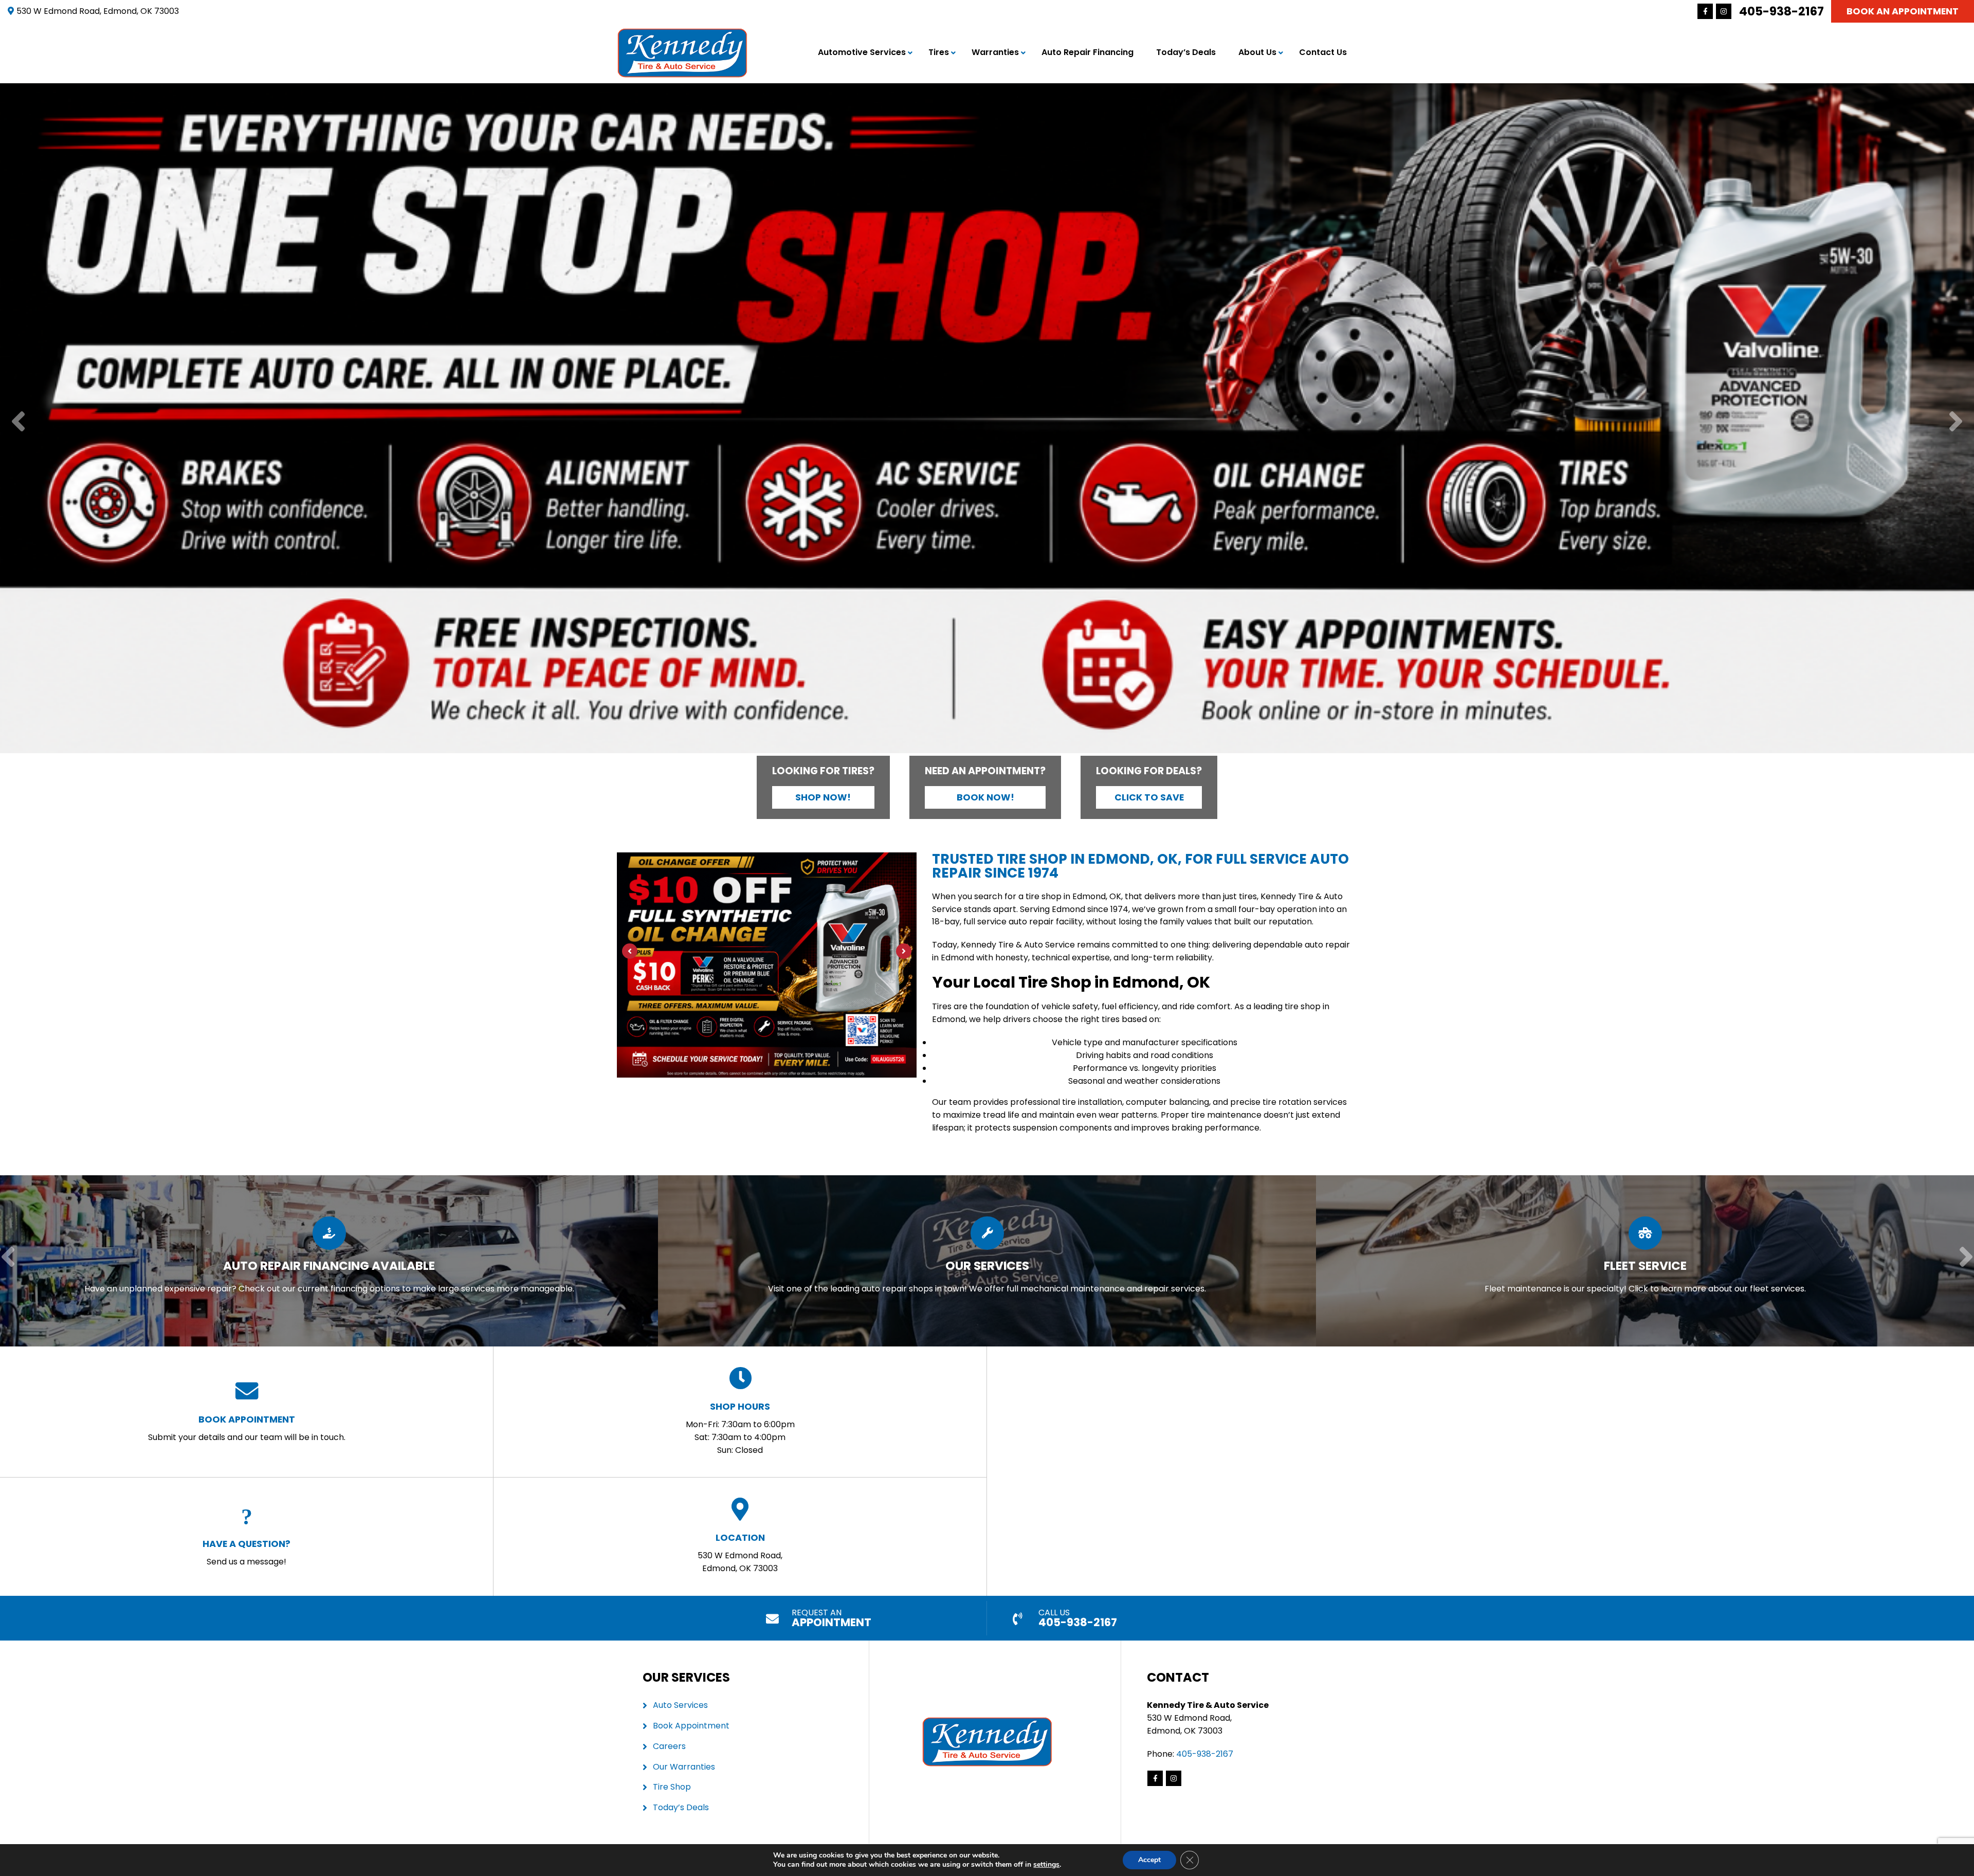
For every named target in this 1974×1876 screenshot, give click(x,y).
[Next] (1956, 422)
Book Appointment (691, 1726)
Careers (669, 1746)
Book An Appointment (1903, 11)
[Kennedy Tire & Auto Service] (682, 34)
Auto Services (680, 1705)
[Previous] (18, 422)
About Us (1257, 52)
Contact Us (1323, 52)
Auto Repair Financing (1087, 52)
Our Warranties (684, 1767)
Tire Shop (672, 1787)
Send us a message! (246, 1552)
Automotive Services (862, 52)
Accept (1149, 1860)
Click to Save (1149, 797)
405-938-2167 (1781, 11)
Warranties (995, 52)
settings (1046, 1865)
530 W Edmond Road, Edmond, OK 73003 (740, 1553)
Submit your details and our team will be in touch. (247, 1428)
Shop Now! (823, 797)
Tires (939, 52)
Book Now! (985, 797)
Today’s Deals (1186, 52)
